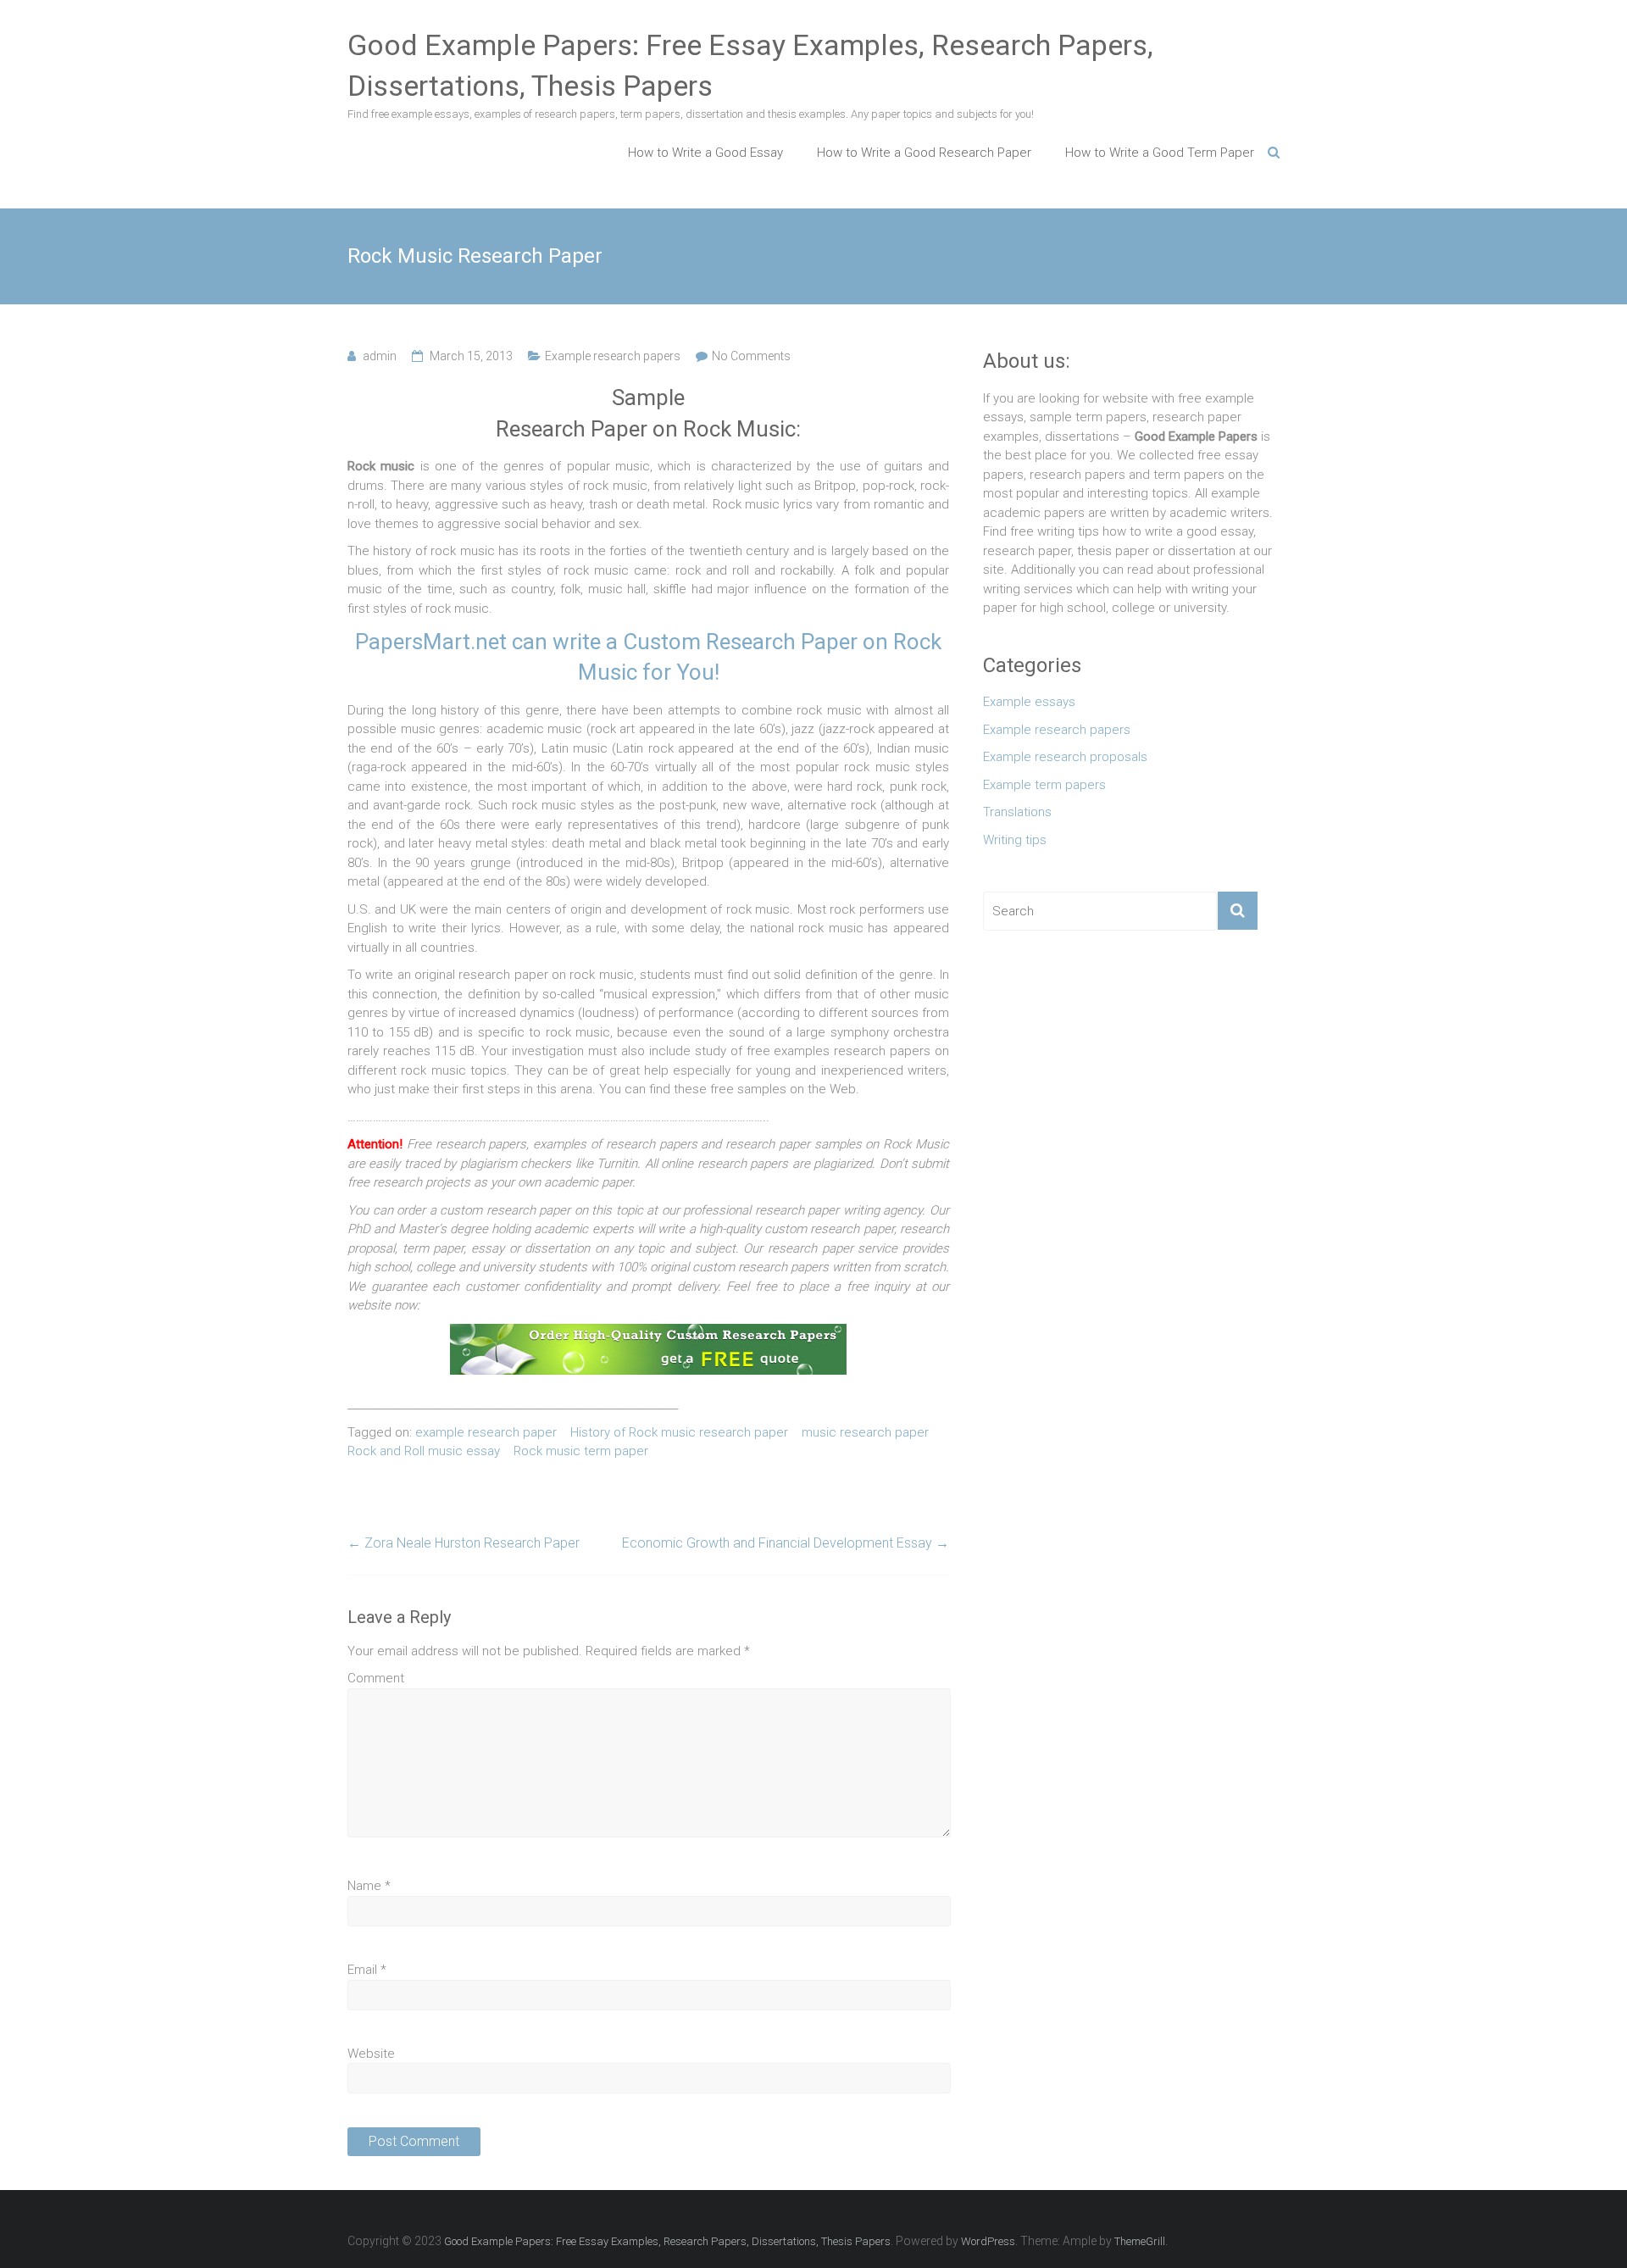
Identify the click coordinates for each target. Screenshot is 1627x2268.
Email (367, 1970)
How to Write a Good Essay (705, 153)
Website (371, 2054)
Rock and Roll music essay (424, 1451)
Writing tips (1015, 840)
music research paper (865, 1432)
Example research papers (613, 356)
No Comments (751, 356)
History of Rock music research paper (679, 1432)
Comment (376, 1678)
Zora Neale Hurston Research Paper (464, 1543)
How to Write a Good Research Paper (924, 153)
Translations (1017, 812)
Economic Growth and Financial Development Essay (786, 1543)
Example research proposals (1065, 757)
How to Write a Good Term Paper (1160, 153)
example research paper (486, 1432)
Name (369, 1886)
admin (380, 356)
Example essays (1029, 702)
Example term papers (1044, 785)
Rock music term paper (581, 1451)
